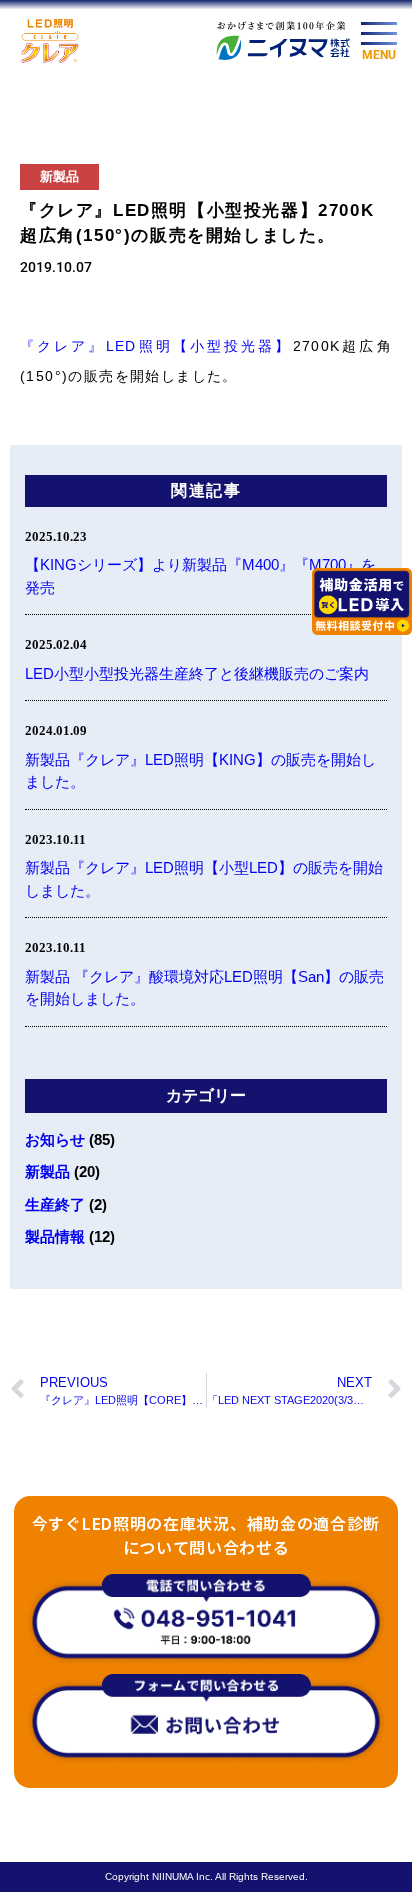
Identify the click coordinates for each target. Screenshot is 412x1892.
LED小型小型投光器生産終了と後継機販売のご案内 (197, 673)
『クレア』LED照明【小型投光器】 (156, 346)
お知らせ (55, 1139)
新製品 (59, 176)
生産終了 (55, 1204)
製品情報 (55, 1236)
